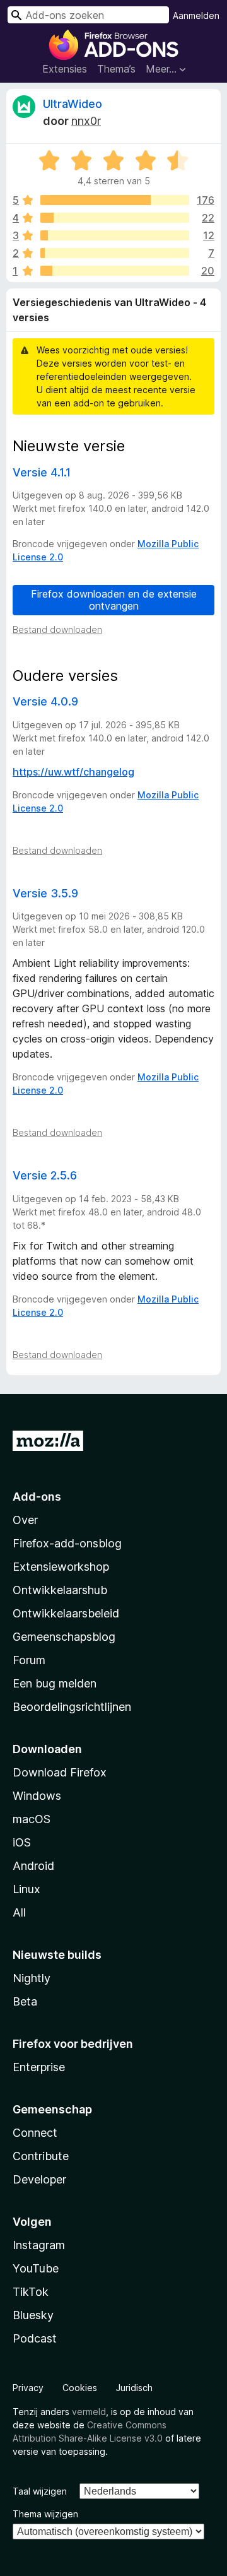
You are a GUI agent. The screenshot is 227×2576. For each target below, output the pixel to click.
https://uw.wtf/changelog (73, 772)
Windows (37, 1796)
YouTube (36, 2268)
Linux (26, 1889)
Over (25, 1520)
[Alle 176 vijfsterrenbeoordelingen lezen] (115, 200)
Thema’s (116, 69)
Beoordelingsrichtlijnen (72, 1707)
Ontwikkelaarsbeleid (66, 1613)
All (19, 1912)
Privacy (28, 2388)
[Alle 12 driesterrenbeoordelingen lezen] (115, 235)
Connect (35, 2133)
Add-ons (37, 1497)
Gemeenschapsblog (64, 1637)
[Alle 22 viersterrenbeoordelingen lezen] (115, 218)
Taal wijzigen (40, 2491)
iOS (22, 1842)
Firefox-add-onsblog (67, 1543)
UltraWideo (73, 104)
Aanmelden (196, 15)
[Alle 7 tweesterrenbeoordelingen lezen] (115, 253)
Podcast (35, 2338)
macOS (32, 1819)
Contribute (41, 2156)
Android (33, 1866)
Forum (29, 1660)
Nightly (32, 1978)
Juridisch (134, 2388)
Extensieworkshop (61, 1567)
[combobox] (88, 15)
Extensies (65, 69)
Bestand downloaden (57, 629)
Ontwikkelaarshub (60, 1590)
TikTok (31, 2292)
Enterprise (39, 2067)
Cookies (80, 2388)
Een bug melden (55, 1683)
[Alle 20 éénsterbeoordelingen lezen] (115, 271)
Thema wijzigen (45, 2514)
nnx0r (86, 121)
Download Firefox (60, 1772)
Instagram (39, 2245)
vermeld (89, 2412)
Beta (25, 2001)
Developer (39, 2179)
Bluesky (33, 2315)
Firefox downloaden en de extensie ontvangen (114, 600)
